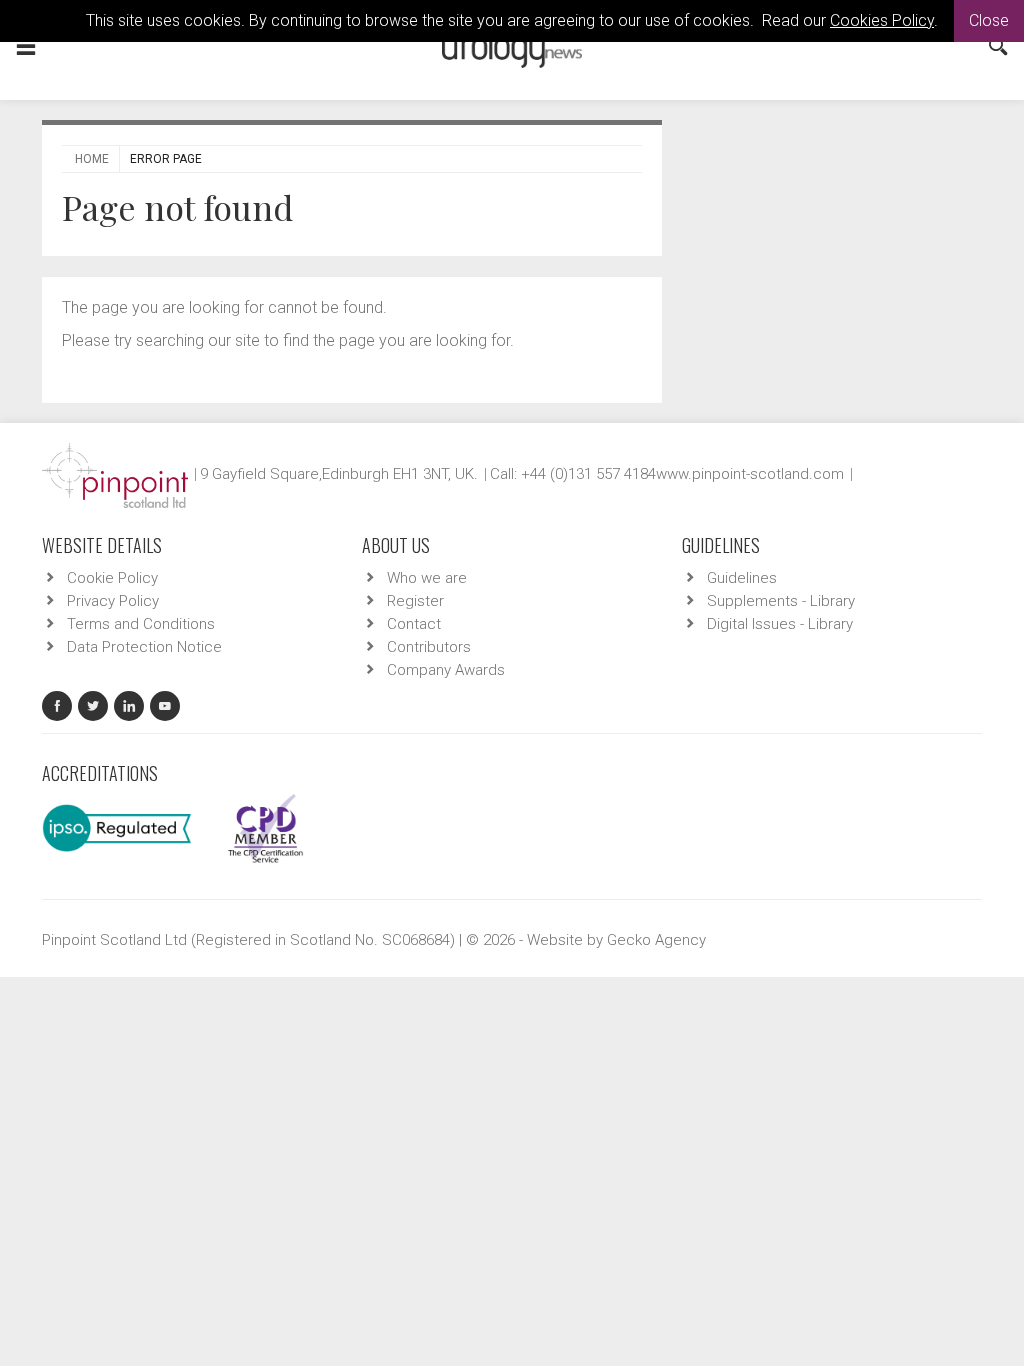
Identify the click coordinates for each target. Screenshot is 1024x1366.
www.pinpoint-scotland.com (750, 474)
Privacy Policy (113, 601)
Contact (414, 624)
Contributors (429, 647)
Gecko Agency (656, 940)
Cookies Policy (882, 20)
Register (415, 601)
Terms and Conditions (141, 624)
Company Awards (446, 670)
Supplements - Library (781, 601)
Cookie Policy (112, 578)
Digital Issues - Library (780, 624)
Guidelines (742, 578)
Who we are (427, 578)
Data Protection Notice (144, 647)
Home (92, 159)
